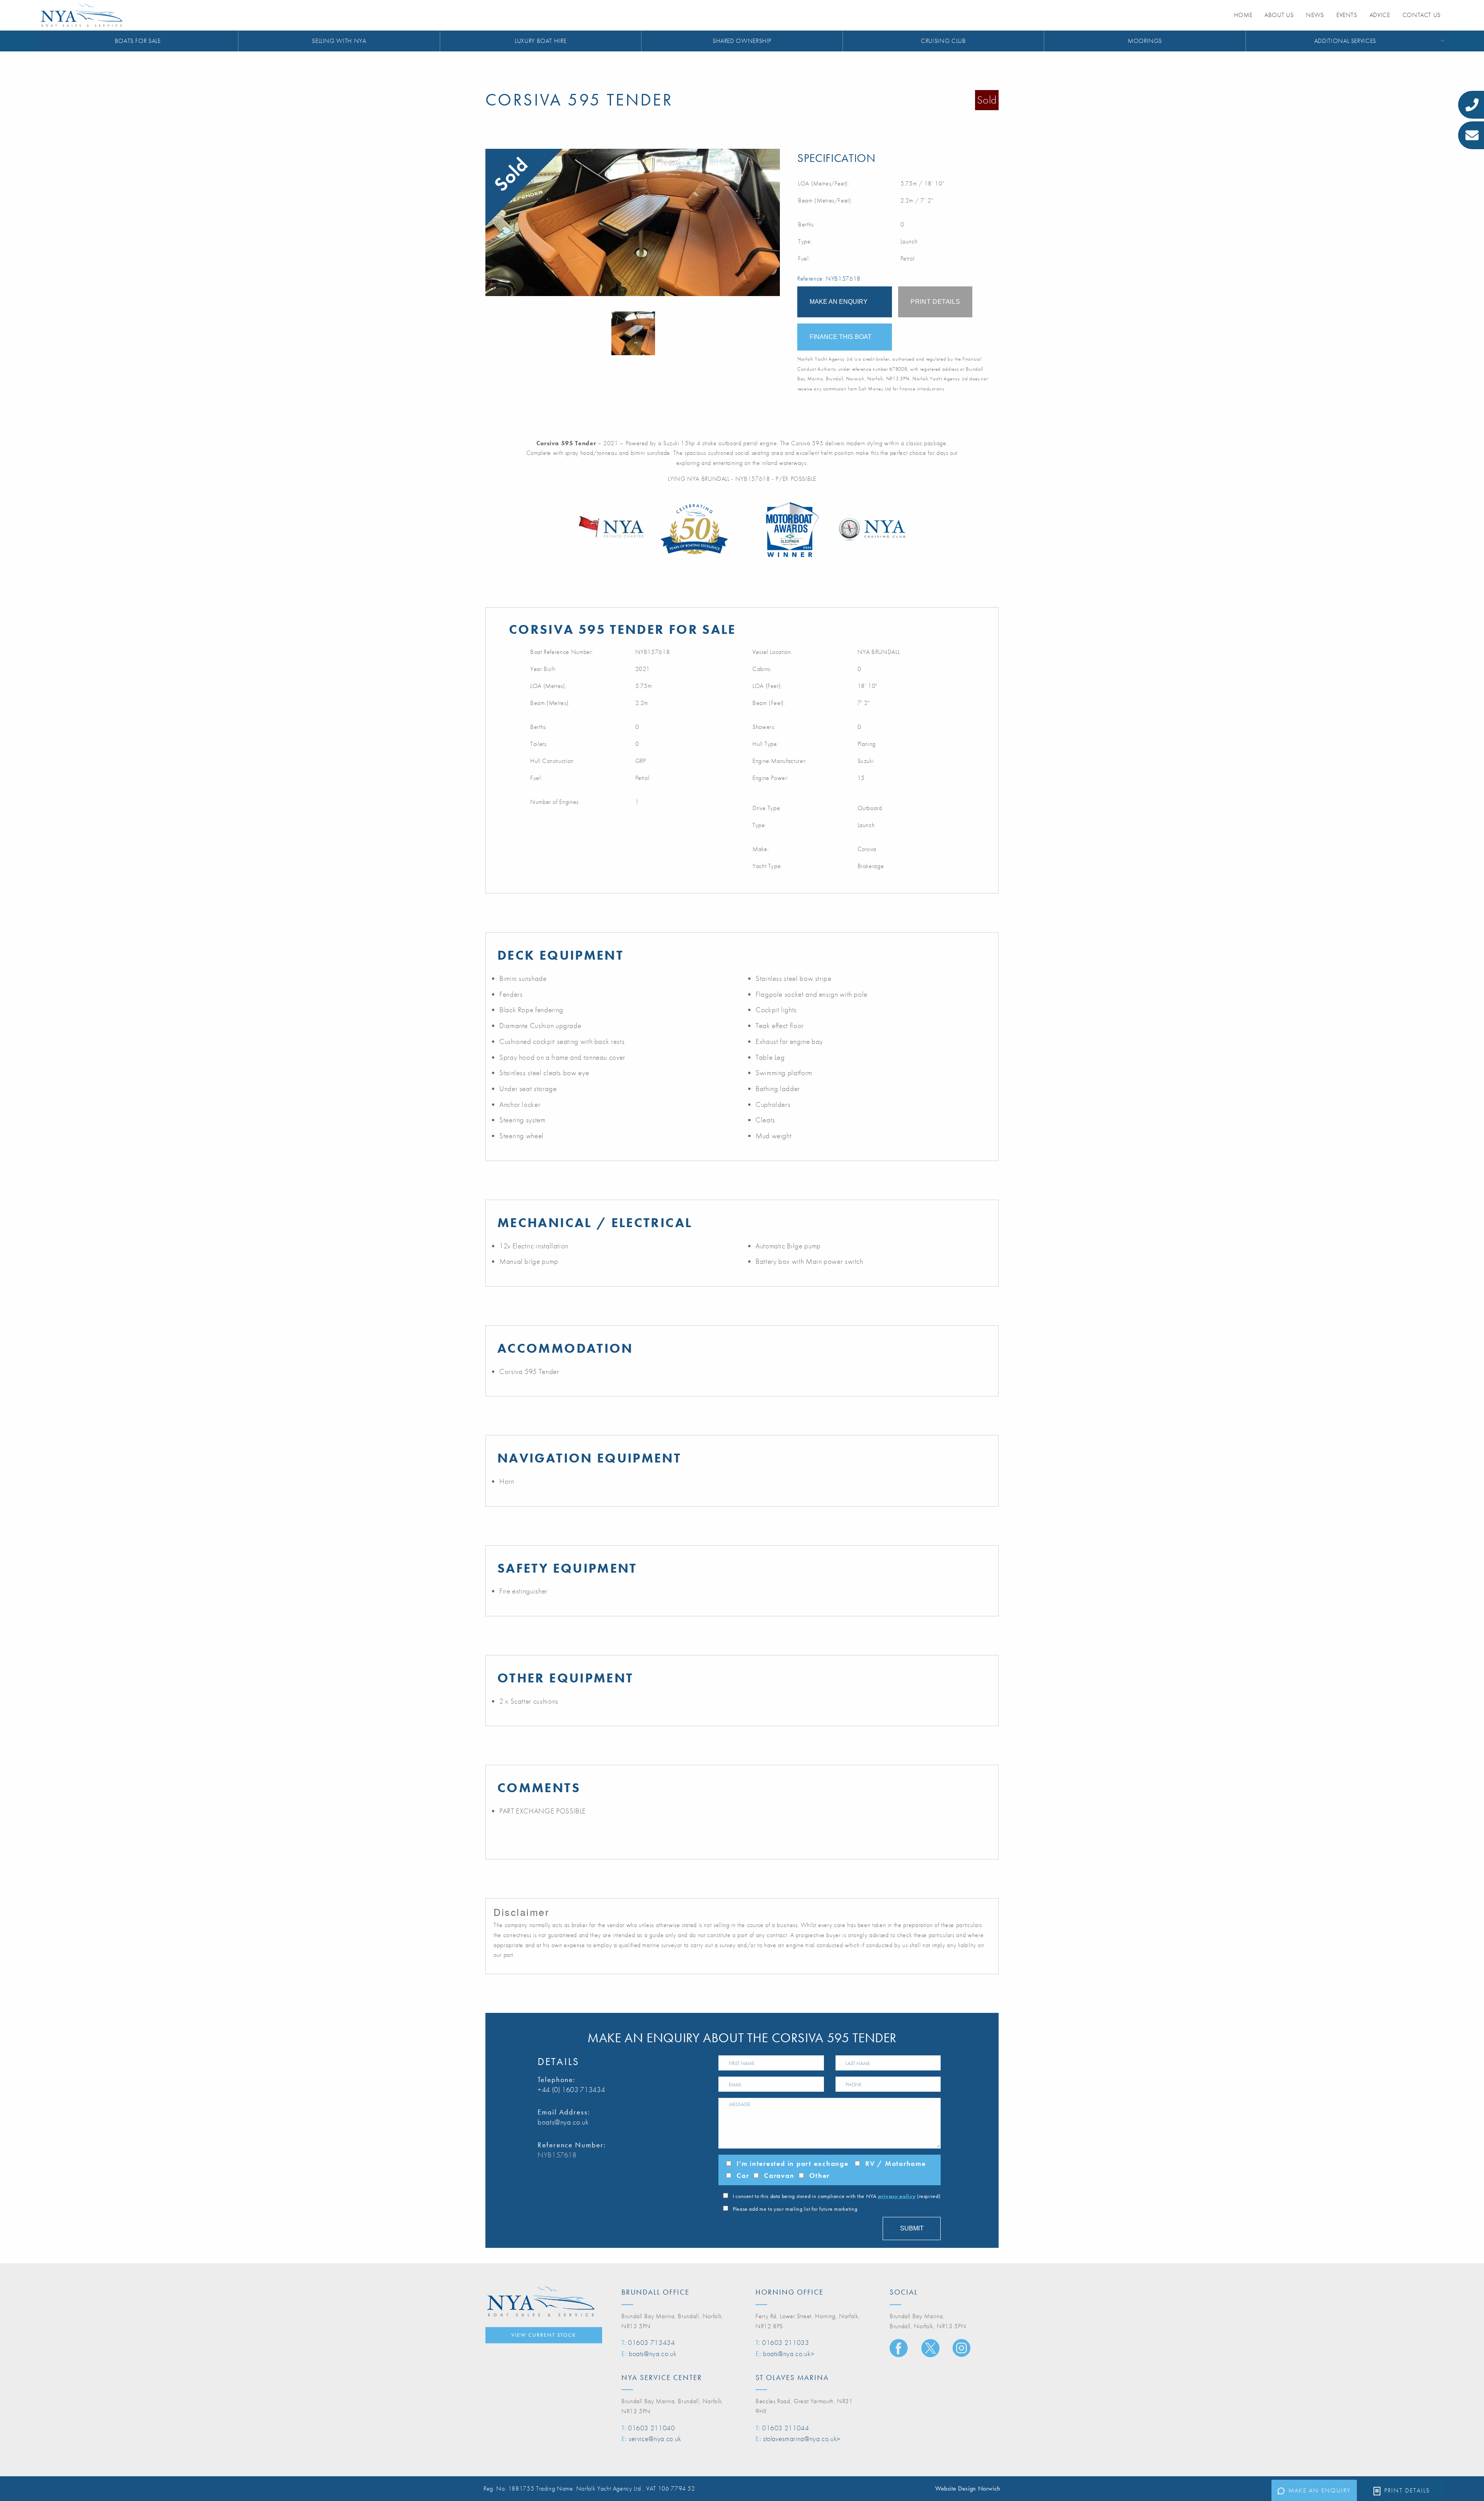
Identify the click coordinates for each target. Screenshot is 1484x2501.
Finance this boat (841, 337)
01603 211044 (786, 2428)
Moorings (1145, 41)
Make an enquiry (1320, 2490)
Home (1243, 15)
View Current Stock (544, 2335)
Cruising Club (943, 41)
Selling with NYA (339, 41)
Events (1347, 15)
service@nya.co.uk (655, 2439)
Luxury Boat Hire (540, 41)
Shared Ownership (742, 41)
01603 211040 (652, 2428)
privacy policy (897, 2196)
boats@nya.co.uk (563, 2122)
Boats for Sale (138, 41)
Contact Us (1422, 15)
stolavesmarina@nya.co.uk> (802, 2439)
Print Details (1407, 2490)
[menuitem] (138, 41)
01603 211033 (786, 2342)
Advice (1380, 15)
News (1315, 15)
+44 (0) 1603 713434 (571, 2090)
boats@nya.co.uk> (789, 2354)
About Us (1279, 15)
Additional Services (1345, 41)
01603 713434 (652, 2342)
